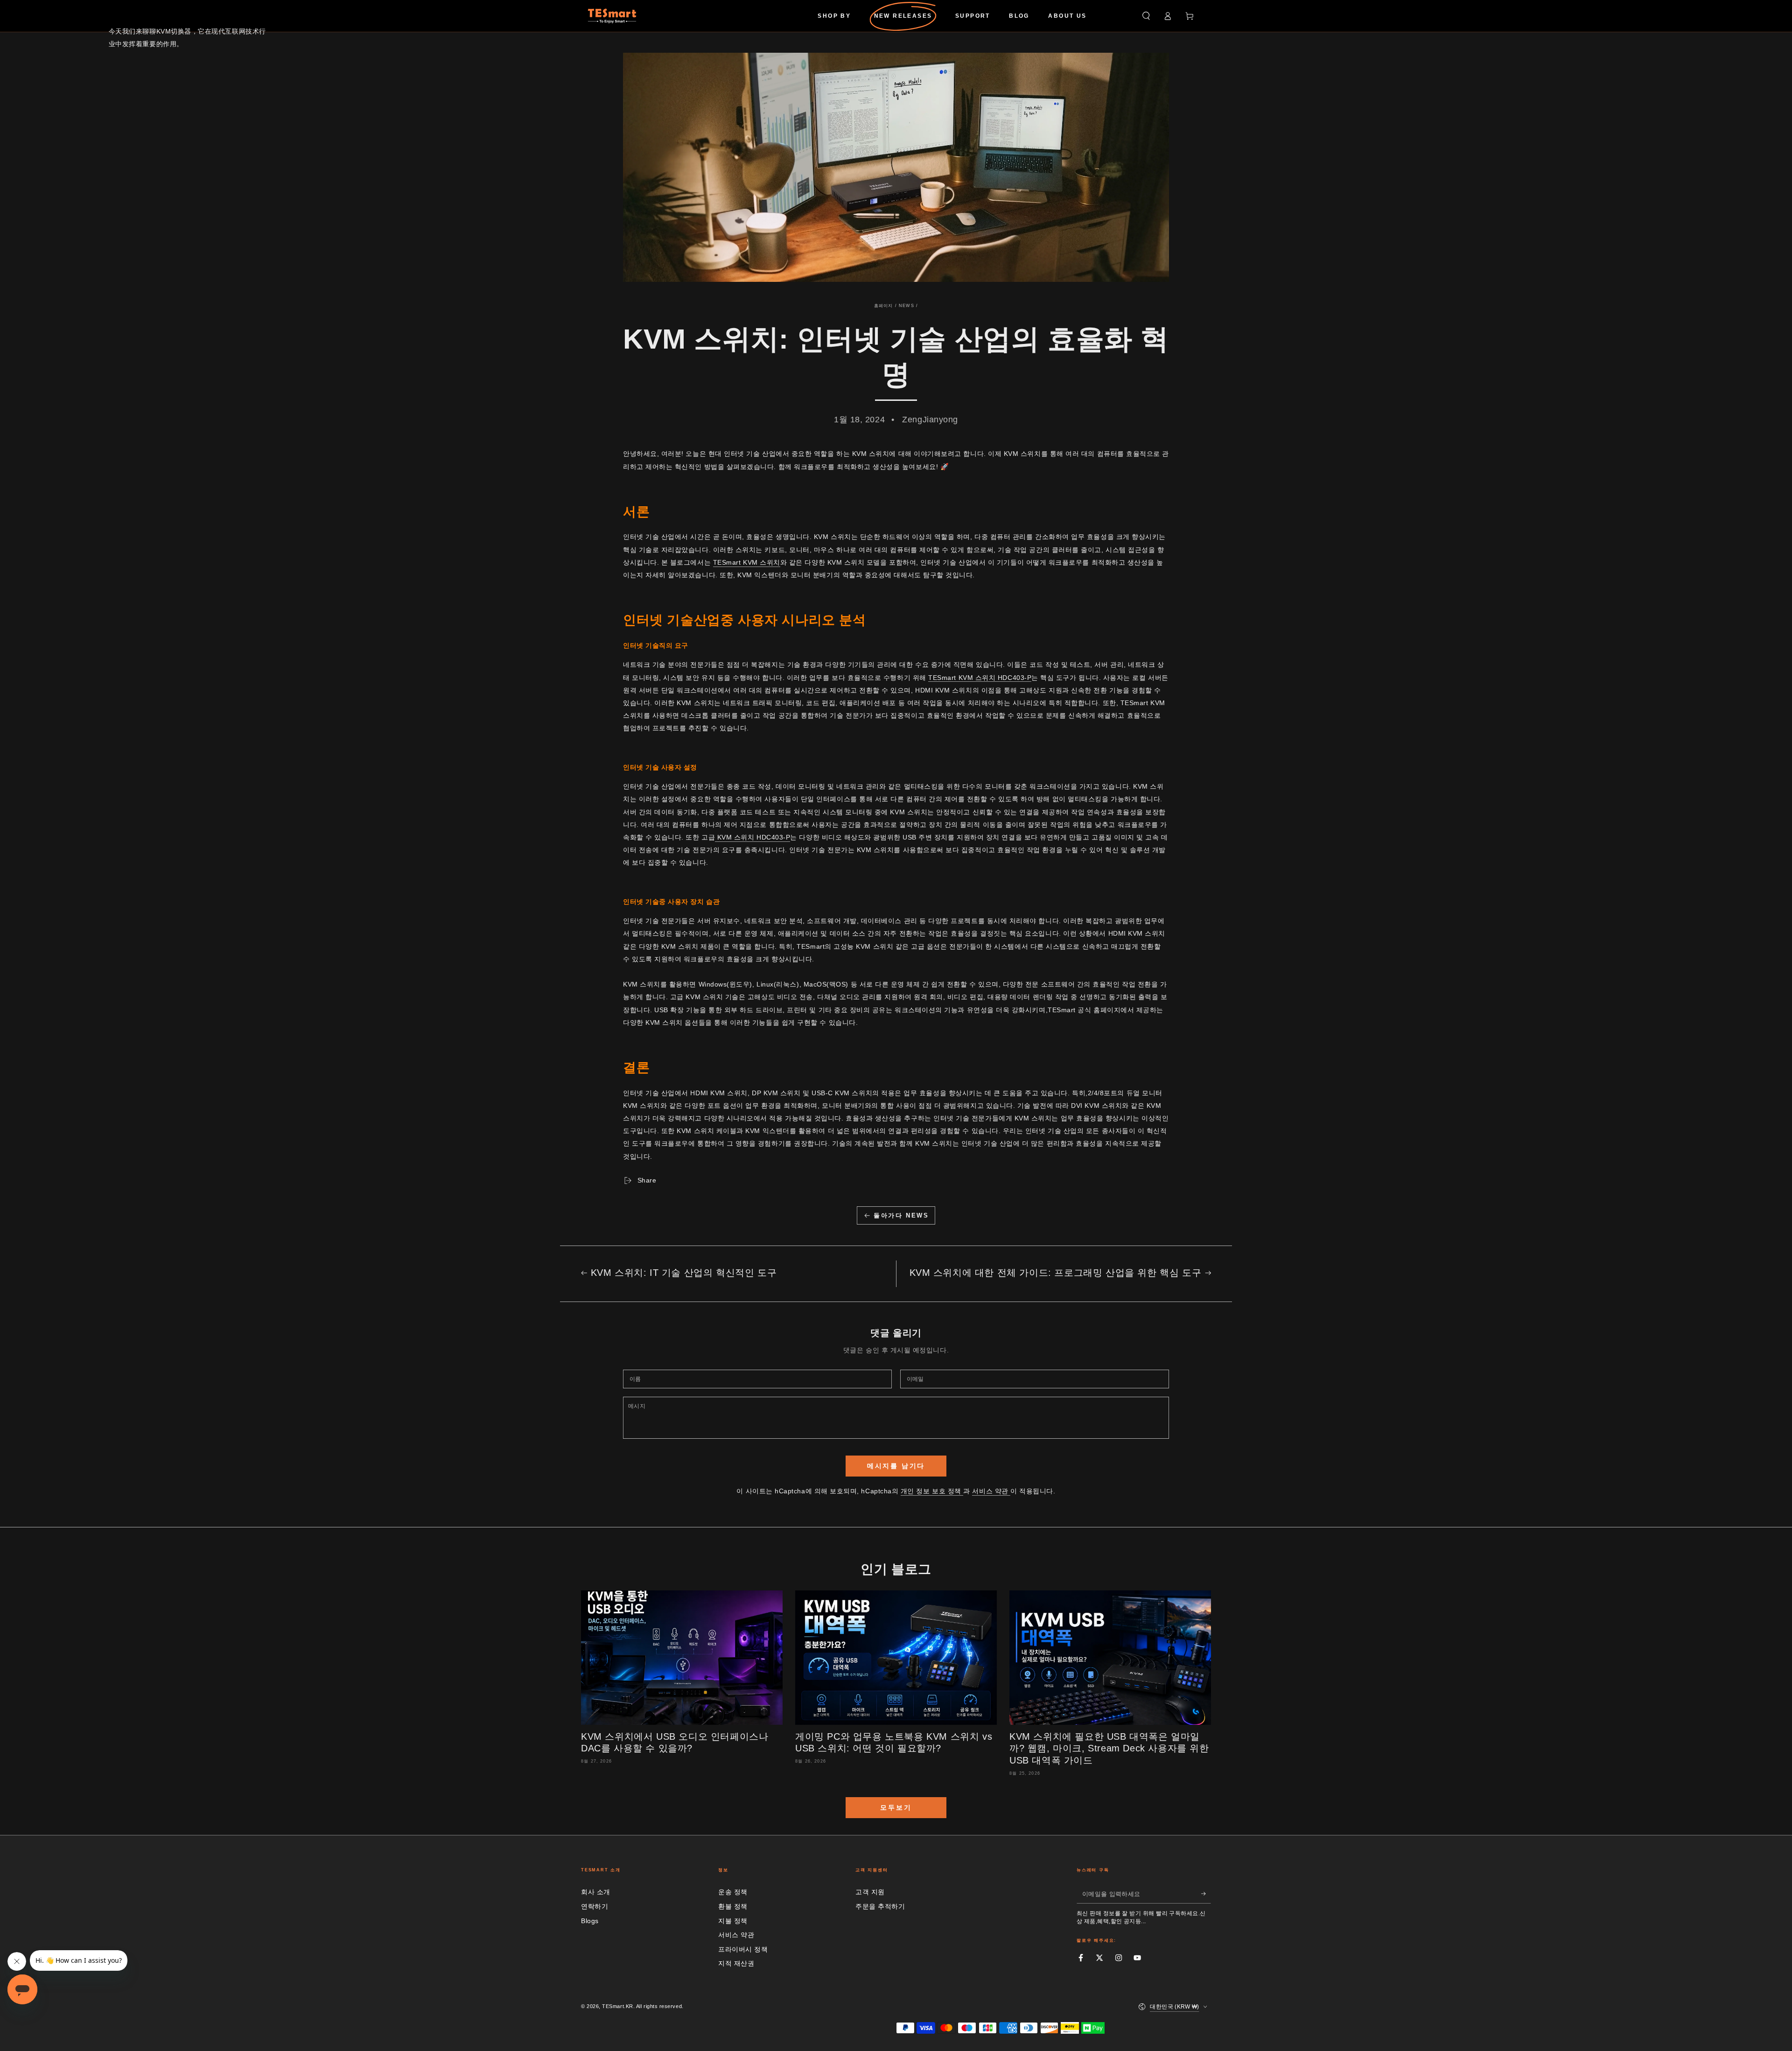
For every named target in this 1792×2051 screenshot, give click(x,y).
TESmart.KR (617, 2006)
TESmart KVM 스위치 (747, 562)
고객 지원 (870, 1892)
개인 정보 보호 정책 (932, 1491)
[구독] (1206, 1894)
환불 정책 (733, 1906)
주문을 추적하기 (880, 1906)
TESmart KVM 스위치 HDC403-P (980, 678)
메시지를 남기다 (896, 1466)
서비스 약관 (991, 1491)
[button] (1146, 16)
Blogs (590, 1921)
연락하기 (595, 1906)
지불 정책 (733, 1921)
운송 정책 (733, 1892)
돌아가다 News (901, 1215)
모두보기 (896, 1807)
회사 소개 (596, 1892)
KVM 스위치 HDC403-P (752, 837)
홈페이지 (884, 306)
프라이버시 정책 (743, 1949)
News (906, 306)
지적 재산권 (736, 1963)
